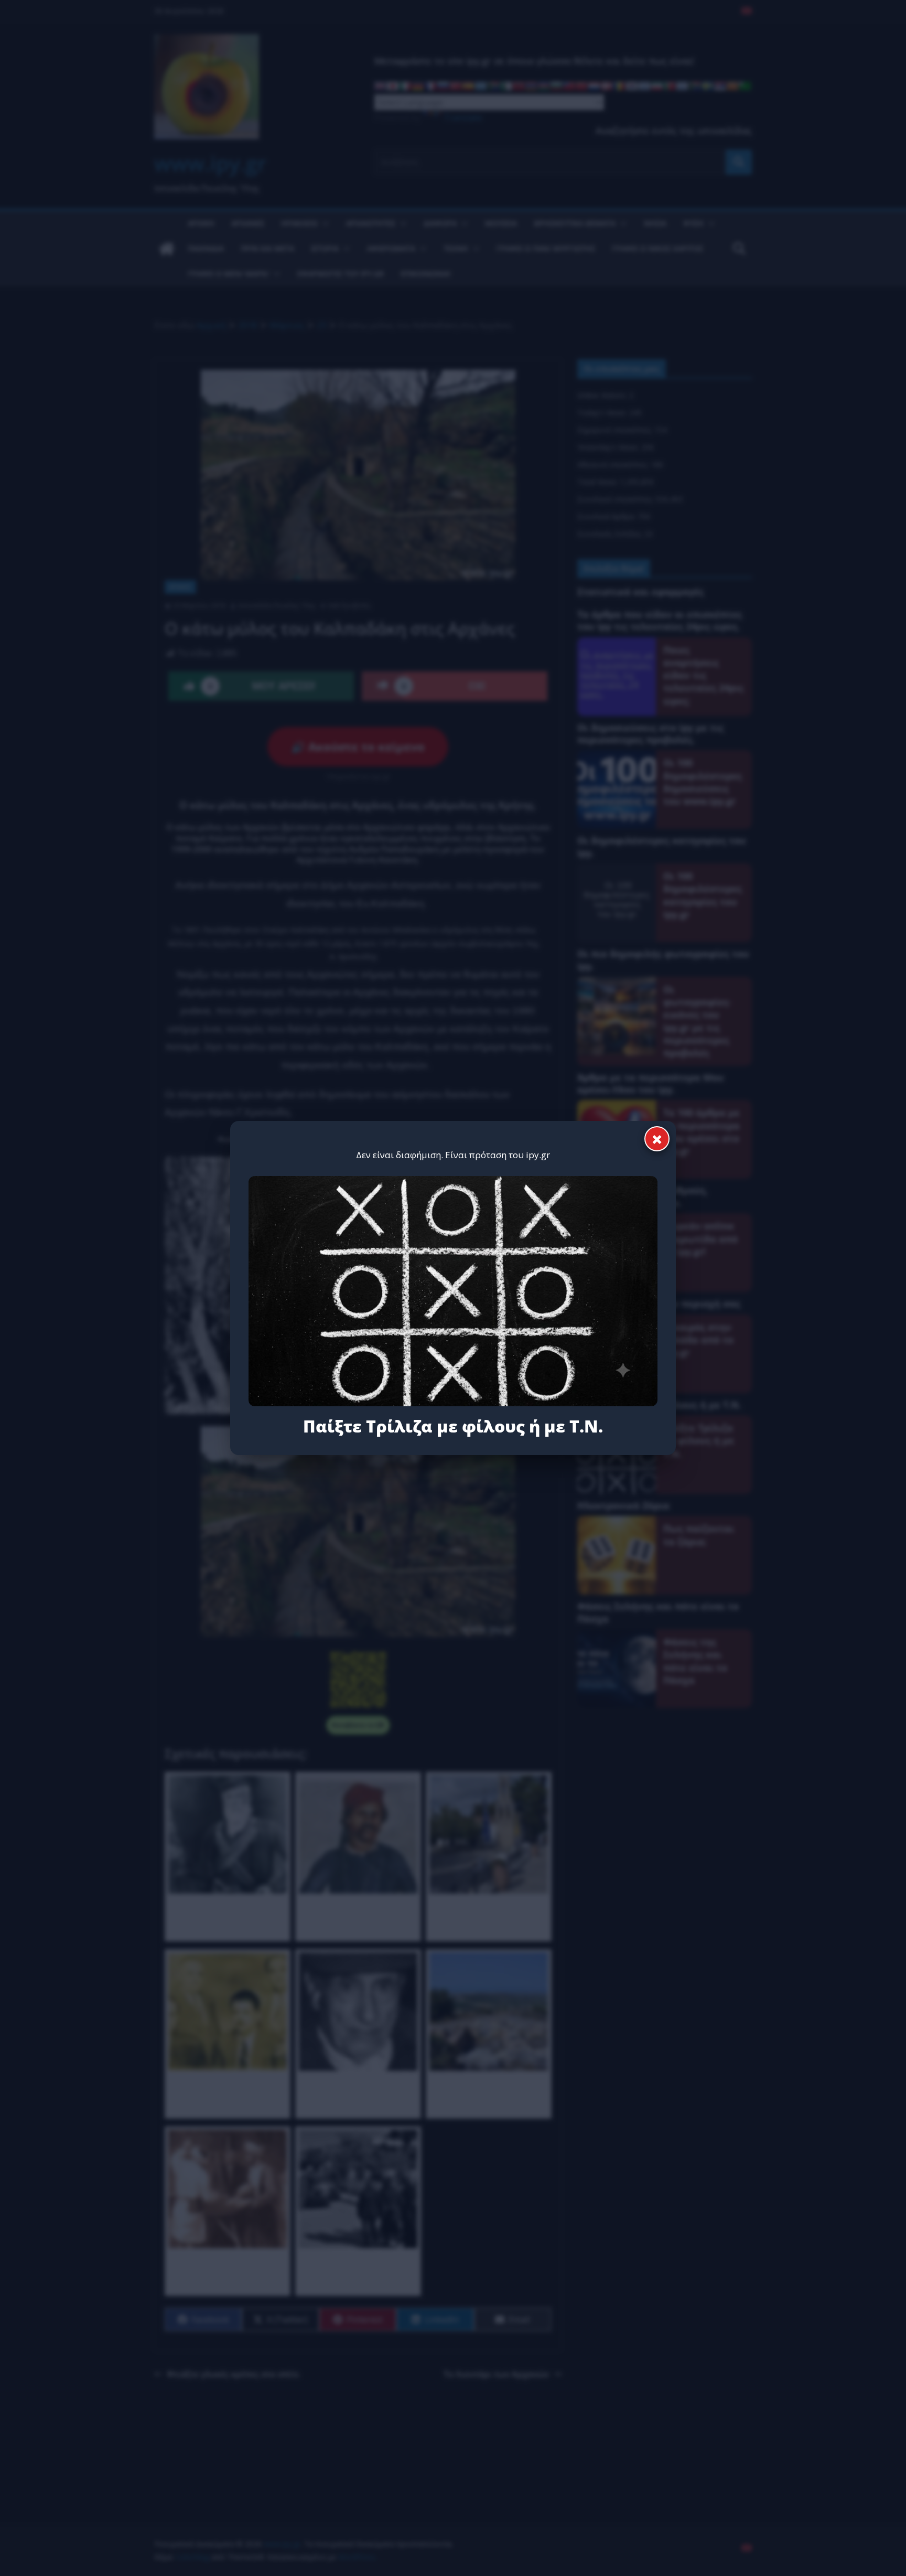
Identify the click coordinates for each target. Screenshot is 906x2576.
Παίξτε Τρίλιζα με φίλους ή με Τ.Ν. (453, 1426)
